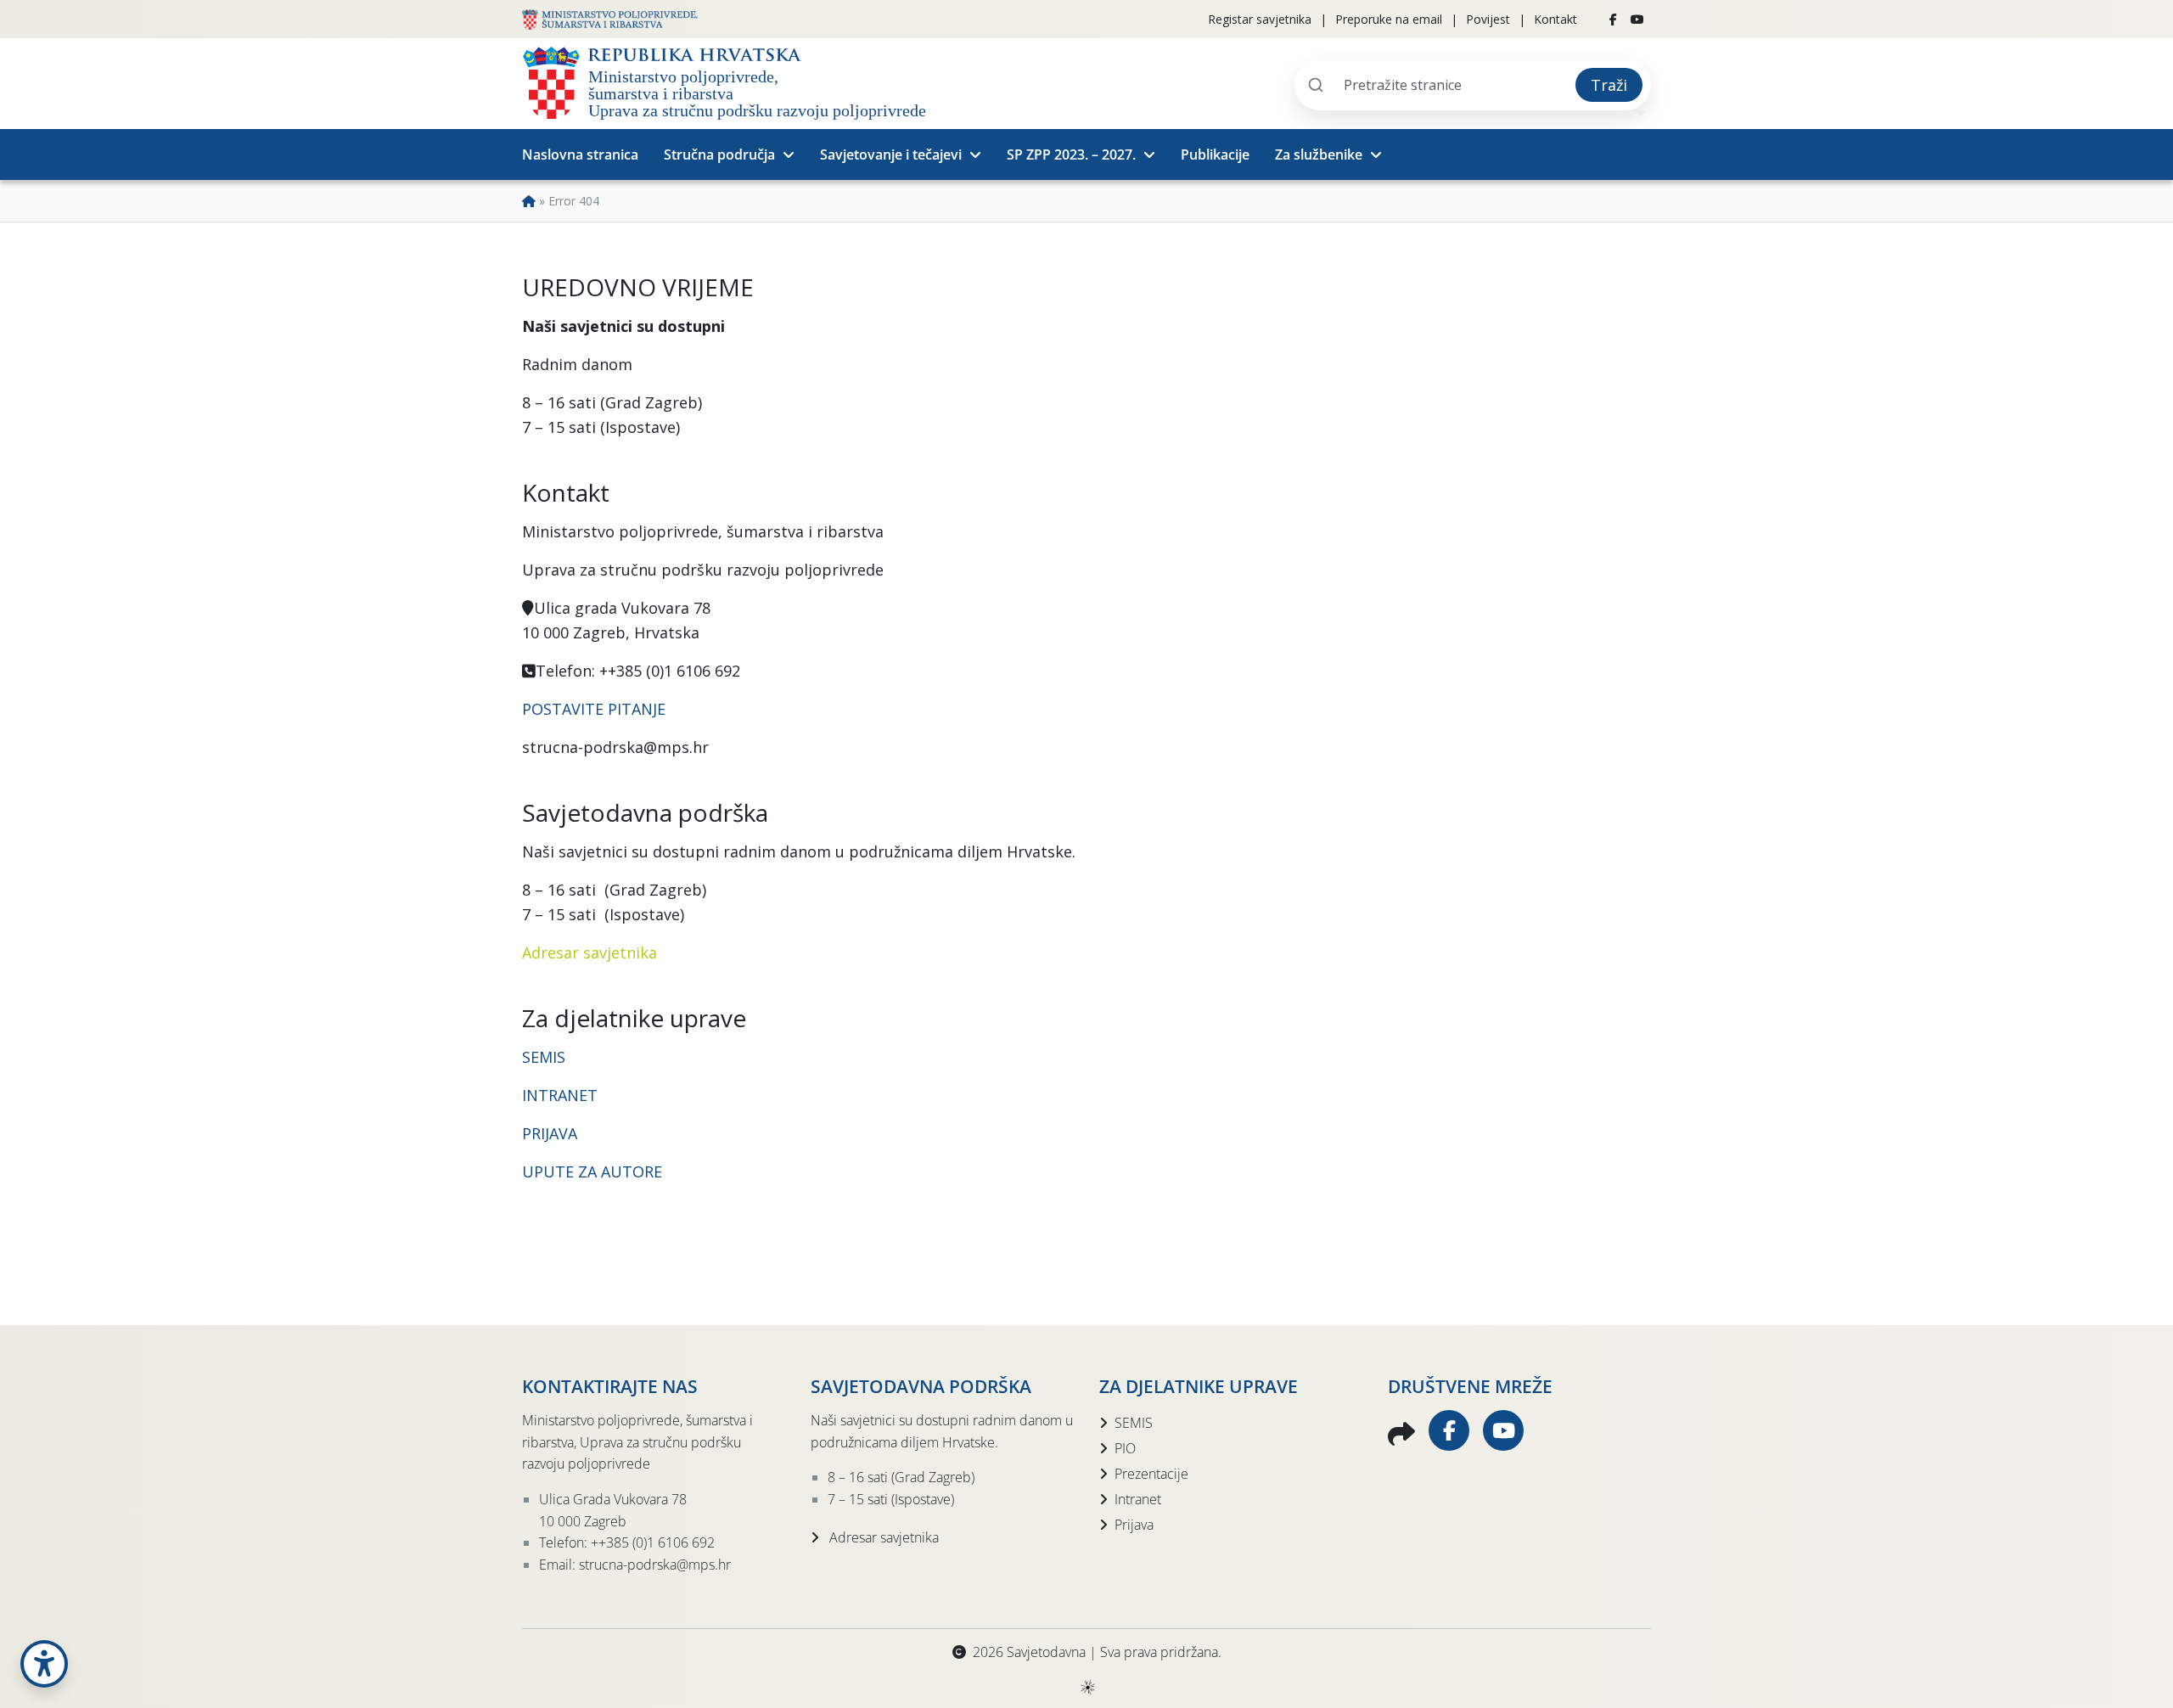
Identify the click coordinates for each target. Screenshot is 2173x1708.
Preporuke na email (1389, 19)
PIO (1125, 1448)
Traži (1609, 85)
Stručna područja (719, 155)
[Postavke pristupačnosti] (44, 1664)
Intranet (1138, 1499)
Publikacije (1215, 155)
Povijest (1488, 19)
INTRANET (560, 1095)
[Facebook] (1613, 20)
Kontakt (1555, 19)
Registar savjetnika (1260, 19)
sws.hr (1087, 1686)
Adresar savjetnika (590, 952)
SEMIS (544, 1057)
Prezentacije (1151, 1474)
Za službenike (1319, 155)
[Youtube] (1637, 20)
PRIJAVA (552, 1133)
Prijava (1134, 1525)
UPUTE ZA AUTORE (592, 1171)
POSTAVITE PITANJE (594, 709)
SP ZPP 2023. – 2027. (1071, 155)
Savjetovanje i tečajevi (891, 155)
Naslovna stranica (580, 155)
